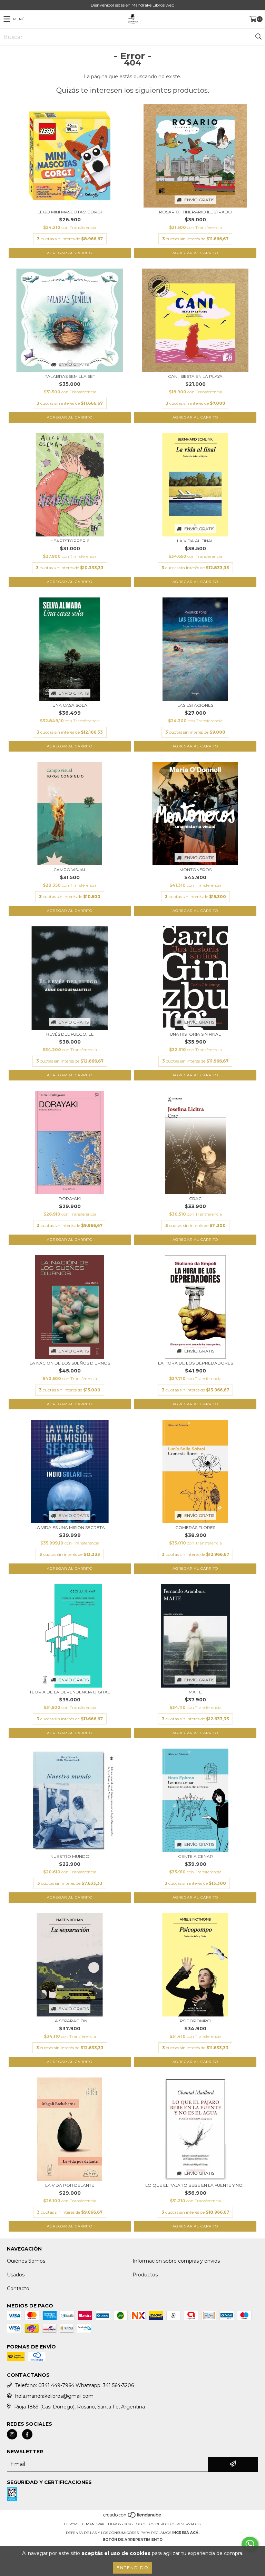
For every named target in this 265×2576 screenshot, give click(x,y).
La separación (70, 2021)
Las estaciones (195, 705)
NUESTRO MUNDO (70, 1856)
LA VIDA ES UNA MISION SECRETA (70, 1527)
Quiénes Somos (26, 2261)
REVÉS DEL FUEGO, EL (70, 1034)
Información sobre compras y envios (176, 2261)
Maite (195, 1692)
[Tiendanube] (133, 2517)
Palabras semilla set (70, 376)
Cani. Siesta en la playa (195, 376)
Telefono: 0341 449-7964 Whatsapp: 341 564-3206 (75, 2385)
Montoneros (195, 870)
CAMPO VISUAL (70, 870)
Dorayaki (70, 1199)
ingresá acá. (186, 2533)
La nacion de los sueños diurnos (70, 1363)
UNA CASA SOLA (70, 705)
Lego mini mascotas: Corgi (70, 212)
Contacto (18, 2288)
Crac (195, 1199)
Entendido (133, 2568)
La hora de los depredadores (195, 1363)
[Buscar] (258, 37)
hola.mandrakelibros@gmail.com (54, 2396)
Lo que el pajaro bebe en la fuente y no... (195, 2185)
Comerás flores (195, 1527)
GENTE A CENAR (195, 1856)
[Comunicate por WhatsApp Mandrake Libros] (250, 2544)
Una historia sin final (195, 1034)
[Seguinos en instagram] (12, 2434)
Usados (16, 2275)
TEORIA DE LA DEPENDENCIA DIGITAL (70, 1692)
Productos (145, 2275)
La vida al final (195, 541)
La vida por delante (70, 2185)
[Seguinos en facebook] (27, 2434)
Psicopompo (195, 2021)
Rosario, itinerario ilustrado (195, 212)
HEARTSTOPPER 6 (70, 541)
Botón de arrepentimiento (132, 2540)
